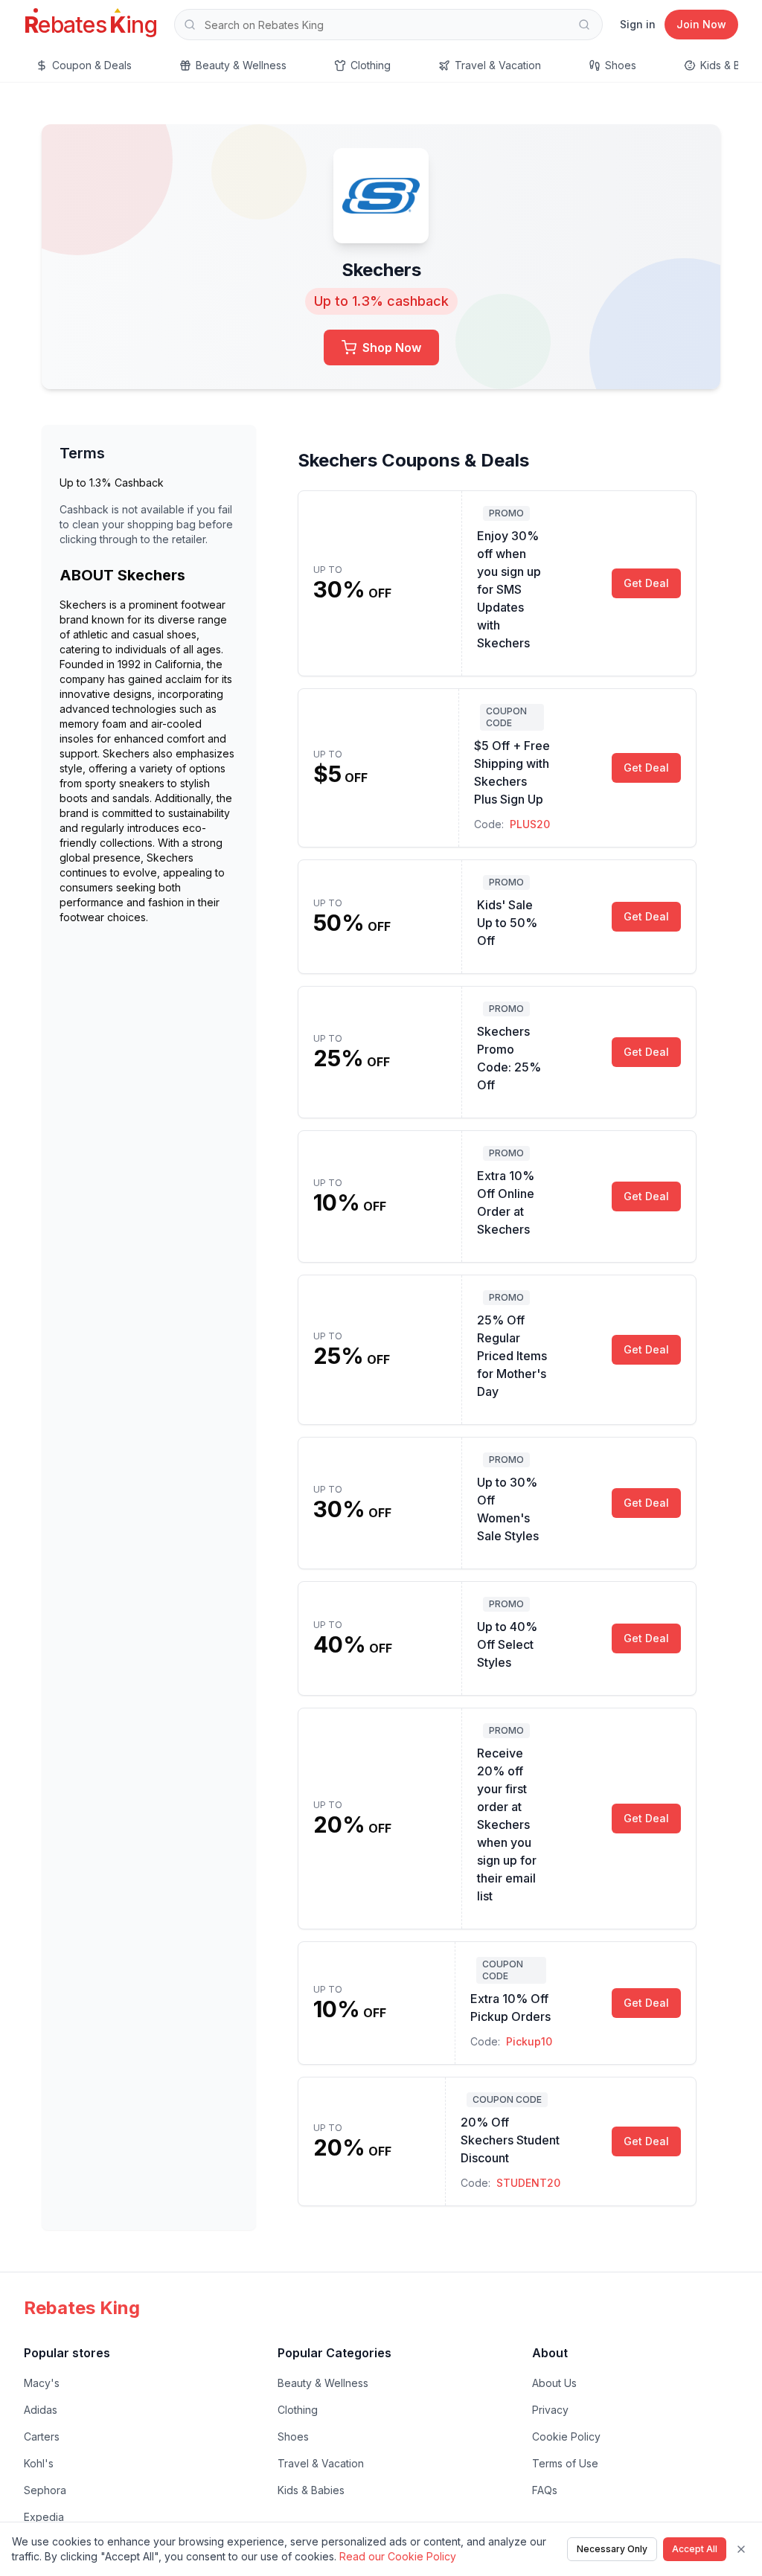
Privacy (550, 2410)
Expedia (44, 2517)
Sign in (638, 24)
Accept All (695, 2549)
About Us (554, 2383)
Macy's (42, 2383)
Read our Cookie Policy (398, 2556)
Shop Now (392, 347)
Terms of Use (565, 2463)
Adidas (41, 2410)
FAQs (545, 2490)
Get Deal (646, 583)
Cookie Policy (566, 2436)
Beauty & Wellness (323, 2383)
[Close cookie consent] (741, 2549)
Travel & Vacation (321, 2463)
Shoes (293, 2436)
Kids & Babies (311, 2490)
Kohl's (39, 2463)
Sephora (45, 2490)
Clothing (298, 2410)
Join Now (701, 24)
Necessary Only (612, 2549)
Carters (42, 2436)
